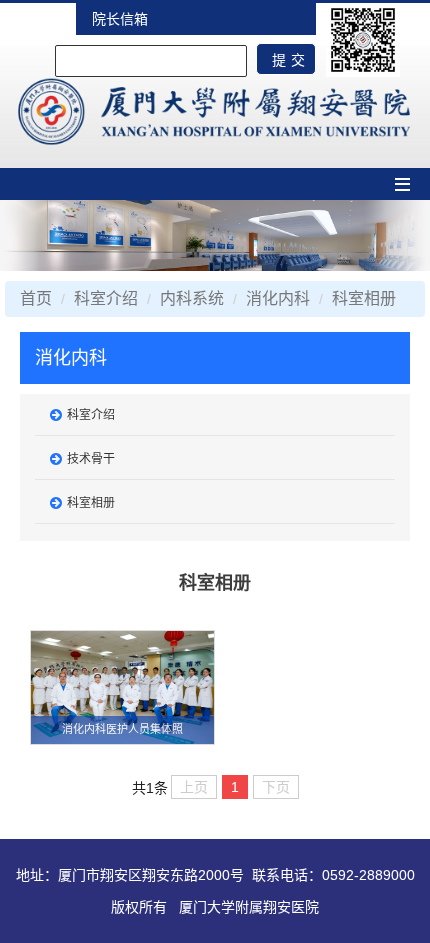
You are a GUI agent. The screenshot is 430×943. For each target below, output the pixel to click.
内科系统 (192, 298)
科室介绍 (106, 298)
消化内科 (278, 298)
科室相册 (364, 298)
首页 (36, 298)
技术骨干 (91, 459)
